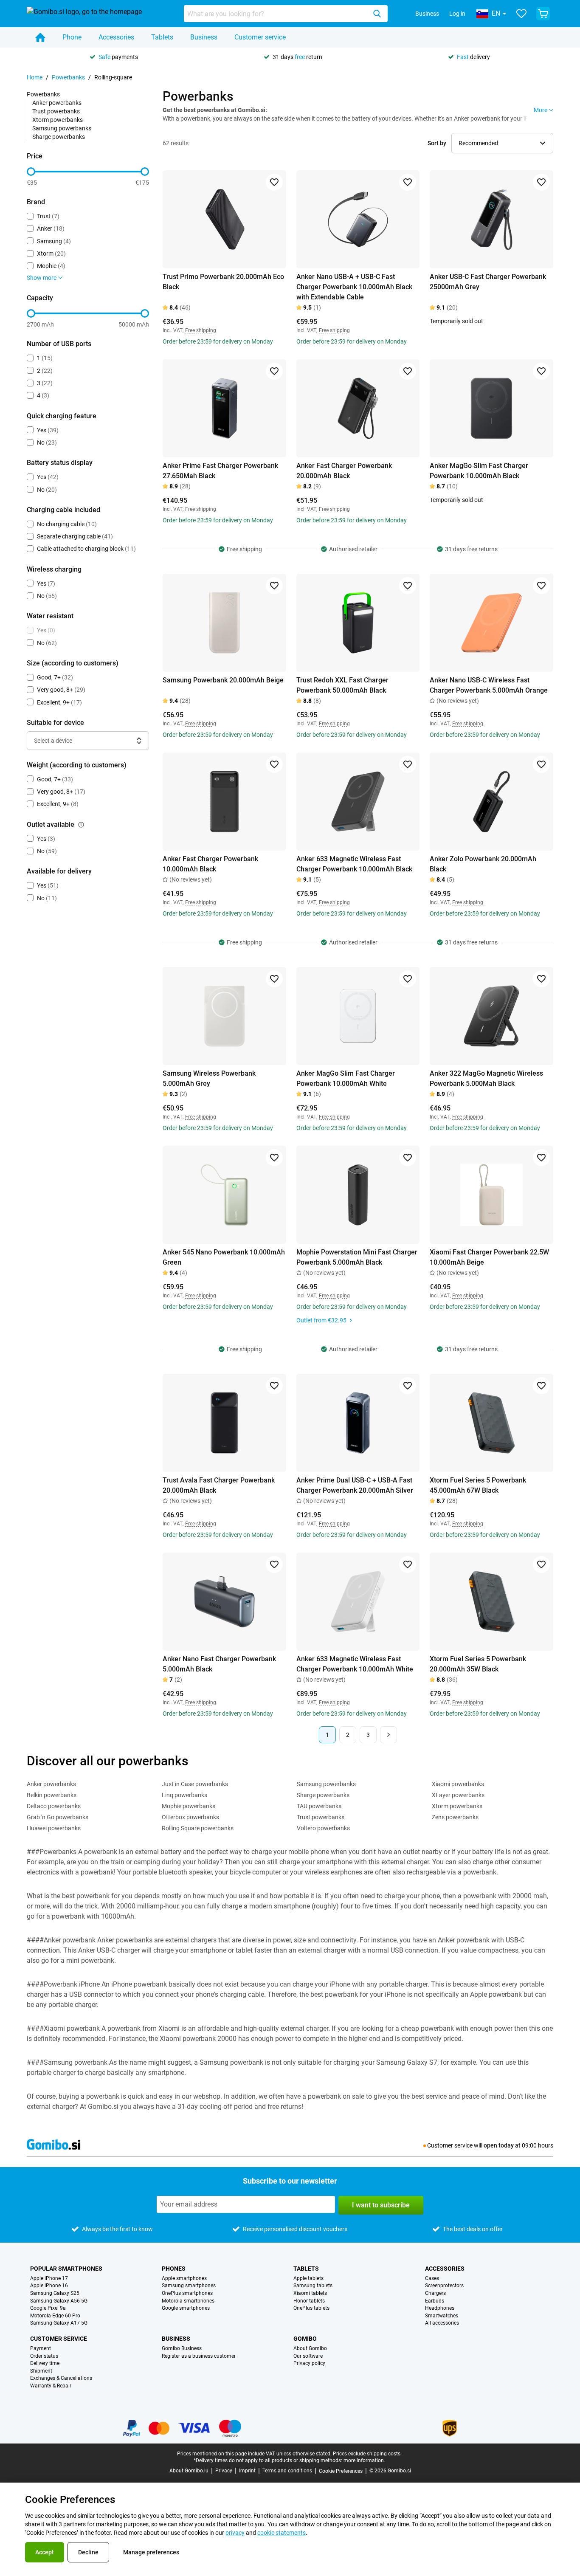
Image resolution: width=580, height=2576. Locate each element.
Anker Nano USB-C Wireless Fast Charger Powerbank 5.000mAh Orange (489, 685)
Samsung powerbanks (62, 128)
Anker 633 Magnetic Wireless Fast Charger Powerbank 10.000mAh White (355, 1664)
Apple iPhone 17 (49, 2279)
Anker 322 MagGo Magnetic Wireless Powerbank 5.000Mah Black (486, 1078)
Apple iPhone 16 (49, 2286)
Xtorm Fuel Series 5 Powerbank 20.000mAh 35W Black (478, 1664)
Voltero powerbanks (323, 1828)
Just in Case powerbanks (195, 1784)
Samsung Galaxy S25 (55, 2293)
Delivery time (45, 2363)
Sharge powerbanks (59, 137)
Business (427, 14)
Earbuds (435, 2301)
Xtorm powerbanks (58, 120)
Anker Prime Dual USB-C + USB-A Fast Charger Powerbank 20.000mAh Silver (355, 1485)
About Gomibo (310, 2349)
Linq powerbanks (184, 1795)
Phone (72, 37)
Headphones (440, 2308)
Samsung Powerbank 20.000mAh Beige (223, 680)
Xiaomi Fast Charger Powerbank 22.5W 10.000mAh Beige (489, 1257)
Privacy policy (309, 2363)
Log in (457, 14)
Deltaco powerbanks (54, 1806)
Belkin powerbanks (52, 1795)
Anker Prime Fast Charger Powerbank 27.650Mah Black (220, 471)
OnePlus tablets (311, 2308)
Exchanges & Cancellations (61, 2378)
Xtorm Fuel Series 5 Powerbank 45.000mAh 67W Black (478, 1485)
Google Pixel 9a (48, 2308)
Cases (432, 2279)
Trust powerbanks (56, 111)
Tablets (162, 37)
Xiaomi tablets (310, 2293)
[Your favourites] (521, 14)
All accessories (442, 2323)
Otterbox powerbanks (190, 1817)
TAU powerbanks (319, 1806)
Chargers (435, 2293)
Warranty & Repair (51, 2386)
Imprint (247, 2471)
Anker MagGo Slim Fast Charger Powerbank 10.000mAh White (346, 1078)
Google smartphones (186, 2308)
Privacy (224, 2471)
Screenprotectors (444, 2286)
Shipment (41, 2371)
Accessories (116, 37)
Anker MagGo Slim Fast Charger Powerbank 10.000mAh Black (479, 471)
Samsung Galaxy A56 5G (59, 2301)
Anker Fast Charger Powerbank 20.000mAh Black (344, 471)
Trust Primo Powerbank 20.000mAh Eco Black (223, 282)
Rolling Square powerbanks (198, 1828)
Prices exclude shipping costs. (367, 2454)
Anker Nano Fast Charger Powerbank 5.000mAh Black (219, 1664)
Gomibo (305, 2339)
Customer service (260, 37)
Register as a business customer (199, 2356)
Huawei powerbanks (54, 1828)
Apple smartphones (184, 2279)
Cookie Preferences (341, 2471)
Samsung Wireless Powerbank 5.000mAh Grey (209, 1078)
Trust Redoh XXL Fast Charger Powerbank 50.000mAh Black (342, 685)
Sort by (437, 143)
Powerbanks (68, 77)
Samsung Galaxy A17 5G (59, 2323)
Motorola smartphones (188, 2301)
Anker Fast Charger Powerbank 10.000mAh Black (210, 864)
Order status (44, 2356)
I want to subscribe (381, 2205)
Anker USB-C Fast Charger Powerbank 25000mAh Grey (488, 282)
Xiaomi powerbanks (458, 1784)
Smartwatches (442, 2316)
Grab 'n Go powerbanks (58, 1817)
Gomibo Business (182, 2349)
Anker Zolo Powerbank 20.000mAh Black (483, 864)
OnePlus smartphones (187, 2293)
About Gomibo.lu (189, 2471)
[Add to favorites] (274, 182)
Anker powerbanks (57, 103)
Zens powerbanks (455, 1817)
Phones (174, 2269)
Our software (308, 2356)
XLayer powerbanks (458, 1795)
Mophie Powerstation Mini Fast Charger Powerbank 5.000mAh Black (357, 1257)
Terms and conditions (287, 2471)
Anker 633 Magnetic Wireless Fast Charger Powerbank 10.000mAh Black (354, 864)
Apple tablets (308, 2279)
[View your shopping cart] (543, 14)
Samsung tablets (313, 2286)
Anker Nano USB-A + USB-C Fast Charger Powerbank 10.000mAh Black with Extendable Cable (354, 287)
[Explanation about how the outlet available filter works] (81, 825)
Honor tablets (309, 2301)
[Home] (40, 37)
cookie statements (282, 2533)
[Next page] (389, 1735)
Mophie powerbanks (189, 1806)
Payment (41, 2349)
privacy (235, 2533)
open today (499, 2145)
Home (35, 77)
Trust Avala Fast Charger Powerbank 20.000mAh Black (219, 1485)
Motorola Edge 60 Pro (55, 2316)
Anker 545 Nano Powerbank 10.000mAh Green (224, 1257)
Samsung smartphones (189, 2286)
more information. (364, 2460)
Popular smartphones (66, 2269)
